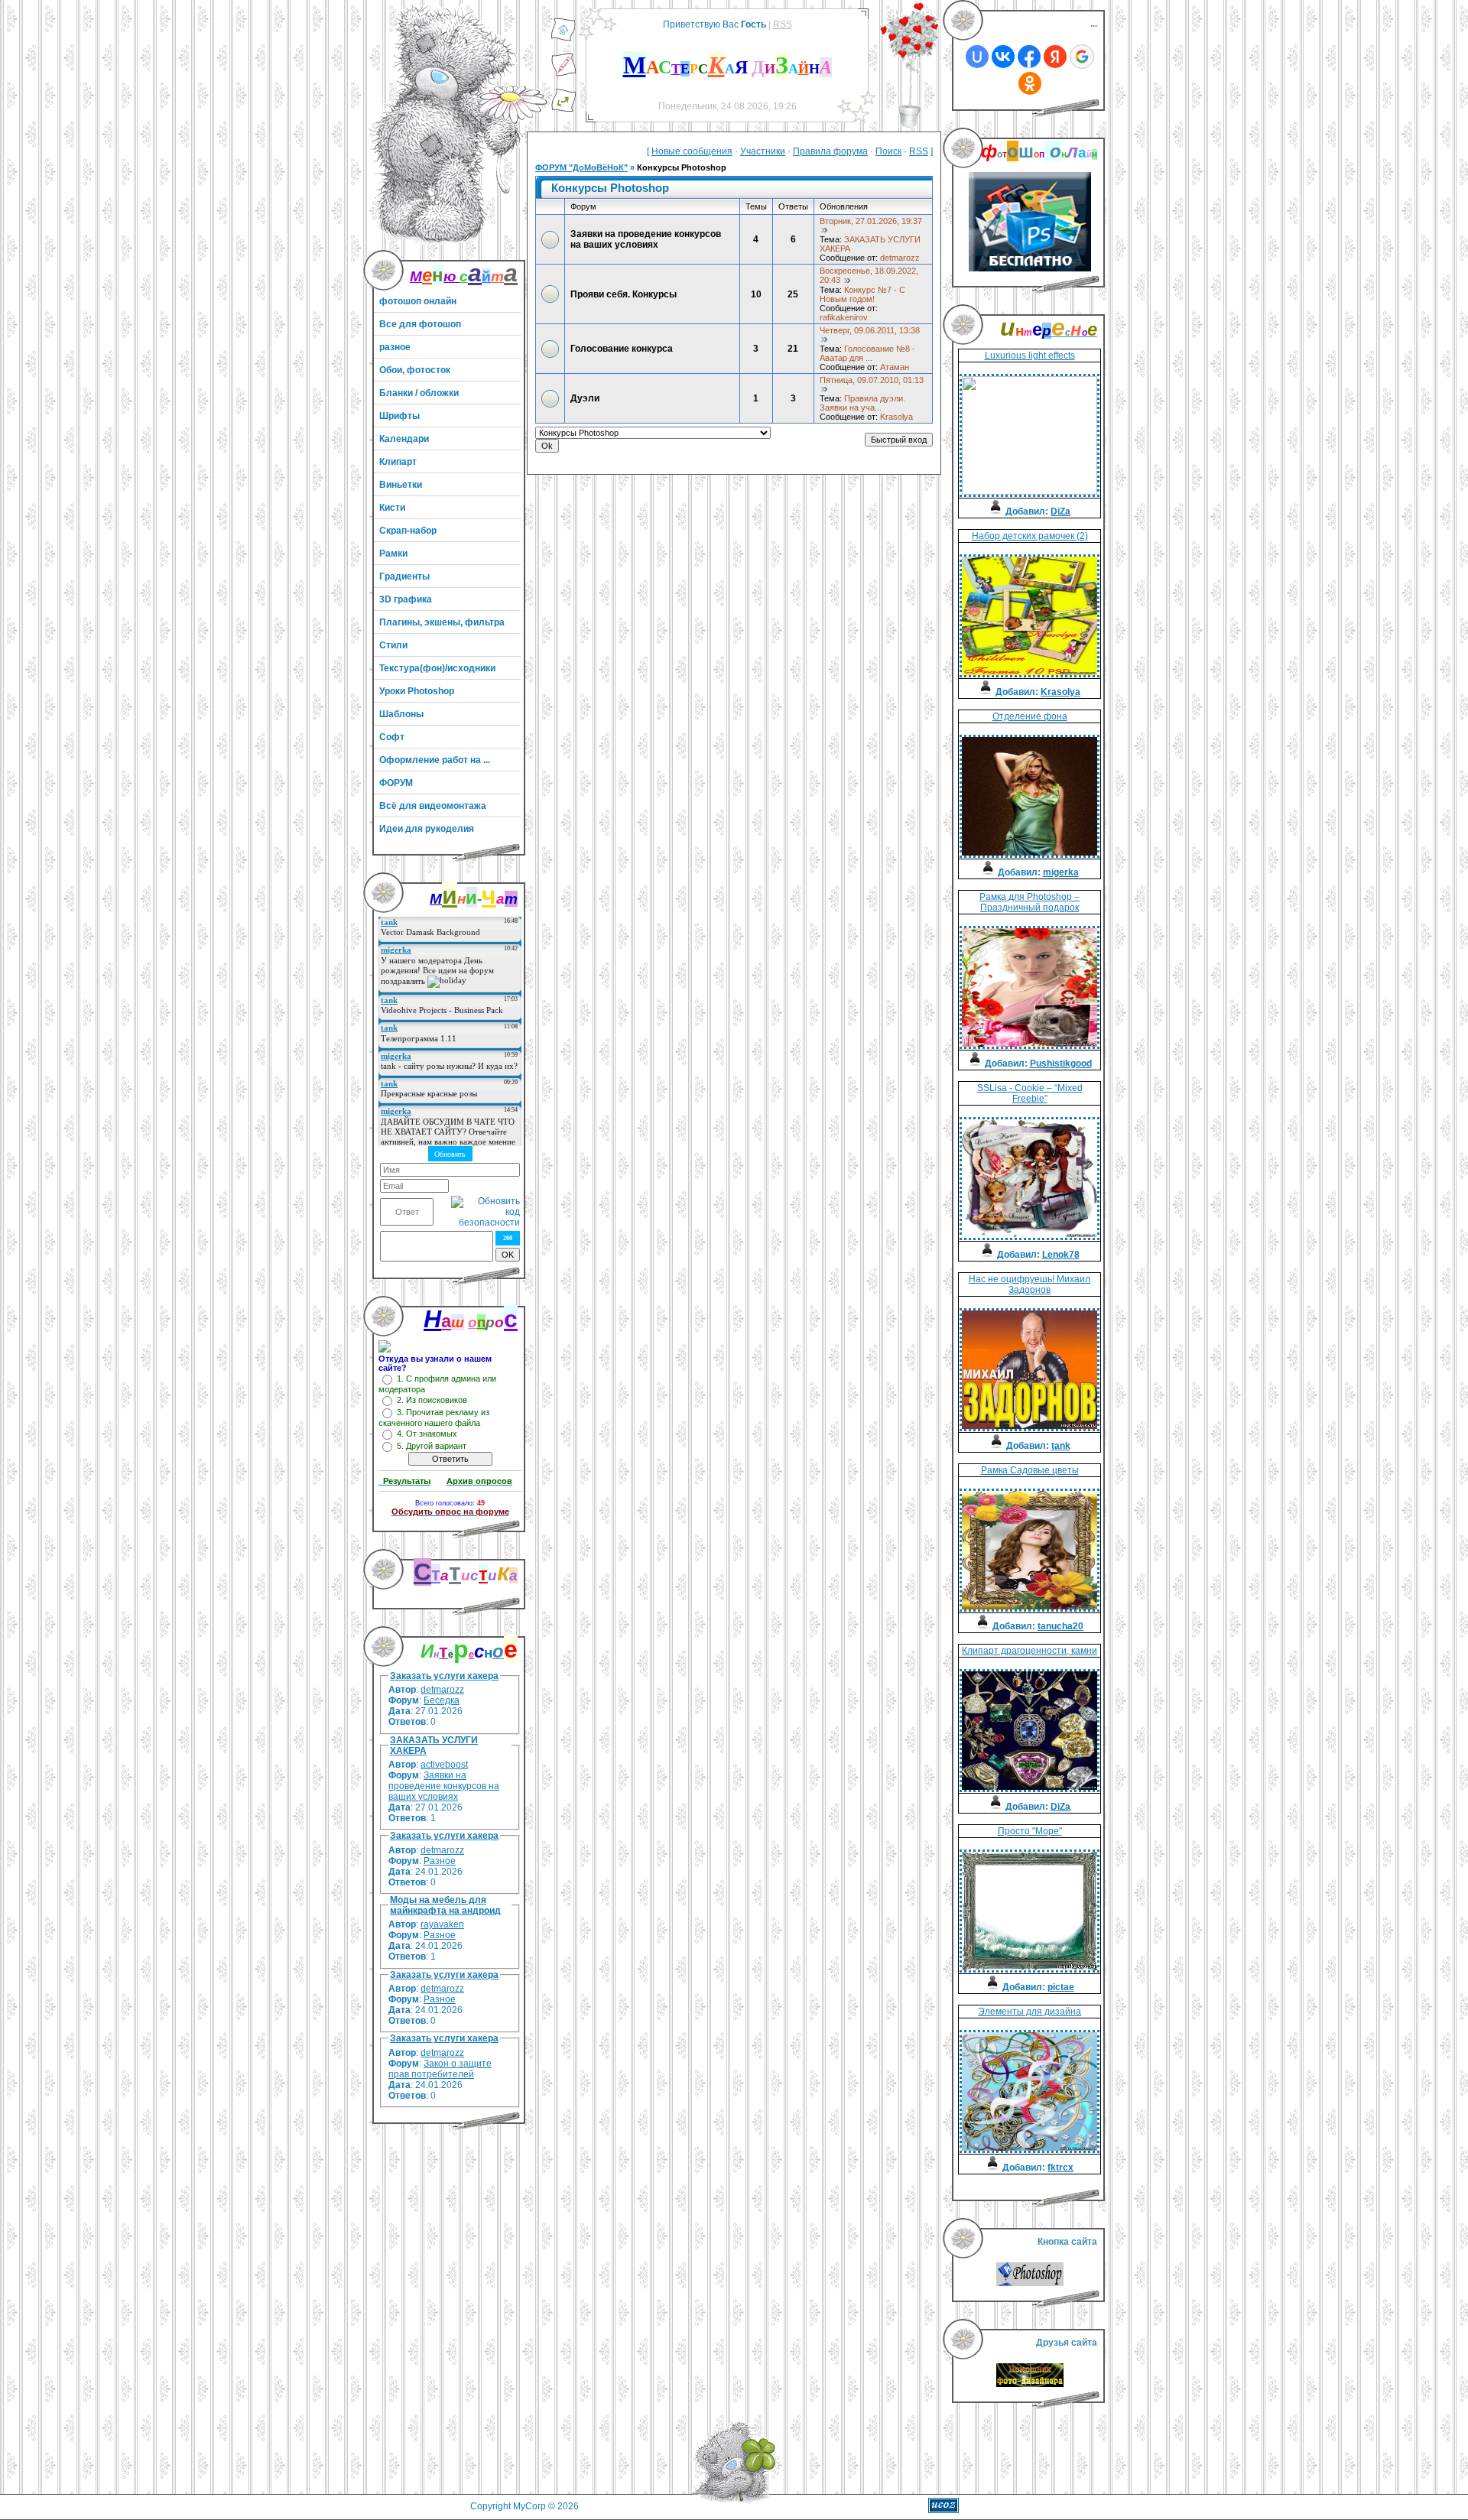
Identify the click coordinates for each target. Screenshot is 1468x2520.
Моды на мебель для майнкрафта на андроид (445, 1905)
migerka (1061, 872)
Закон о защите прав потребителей (440, 2069)
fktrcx (1060, 2168)
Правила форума (830, 151)
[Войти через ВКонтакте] (1003, 57)
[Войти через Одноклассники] (1030, 83)
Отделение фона (1030, 716)
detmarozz (442, 1690)
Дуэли (585, 398)
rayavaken (442, 1924)
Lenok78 (1061, 1255)
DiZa (1060, 511)
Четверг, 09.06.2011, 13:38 (870, 330)
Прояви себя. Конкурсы (624, 294)
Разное (440, 1861)
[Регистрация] (563, 74)
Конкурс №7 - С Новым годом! (862, 294)
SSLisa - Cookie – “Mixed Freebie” (1030, 1093)
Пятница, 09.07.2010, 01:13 (872, 380)
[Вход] (563, 109)
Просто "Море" (1030, 1831)
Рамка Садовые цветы (1030, 1470)
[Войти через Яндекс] (1055, 57)
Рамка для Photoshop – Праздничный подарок (1030, 902)
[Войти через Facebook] (1029, 57)
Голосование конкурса (622, 349)
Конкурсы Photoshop (682, 167)
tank (1061, 1446)
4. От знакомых (427, 1434)
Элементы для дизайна (1030, 2012)
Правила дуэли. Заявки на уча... (862, 403)
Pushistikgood (1061, 1064)
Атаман (895, 367)
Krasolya (896, 417)
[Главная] (563, 39)
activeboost (444, 1765)
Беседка (442, 1700)
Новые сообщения (692, 151)
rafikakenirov (844, 317)
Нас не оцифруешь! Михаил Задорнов (1030, 1284)
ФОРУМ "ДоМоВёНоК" (581, 167)
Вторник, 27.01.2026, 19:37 (871, 221)
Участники (763, 151)
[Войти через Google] (1082, 57)
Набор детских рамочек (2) (1030, 536)
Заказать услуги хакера (444, 1676)
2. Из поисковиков (432, 1400)
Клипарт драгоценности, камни (1030, 1651)
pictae (1061, 1987)
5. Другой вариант (432, 1446)
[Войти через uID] (977, 57)
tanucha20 (1060, 1626)
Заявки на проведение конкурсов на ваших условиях (444, 1786)
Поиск (888, 151)
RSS (783, 24)
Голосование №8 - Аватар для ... (867, 353)
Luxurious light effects (1030, 356)
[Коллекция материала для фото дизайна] (1030, 2384)
